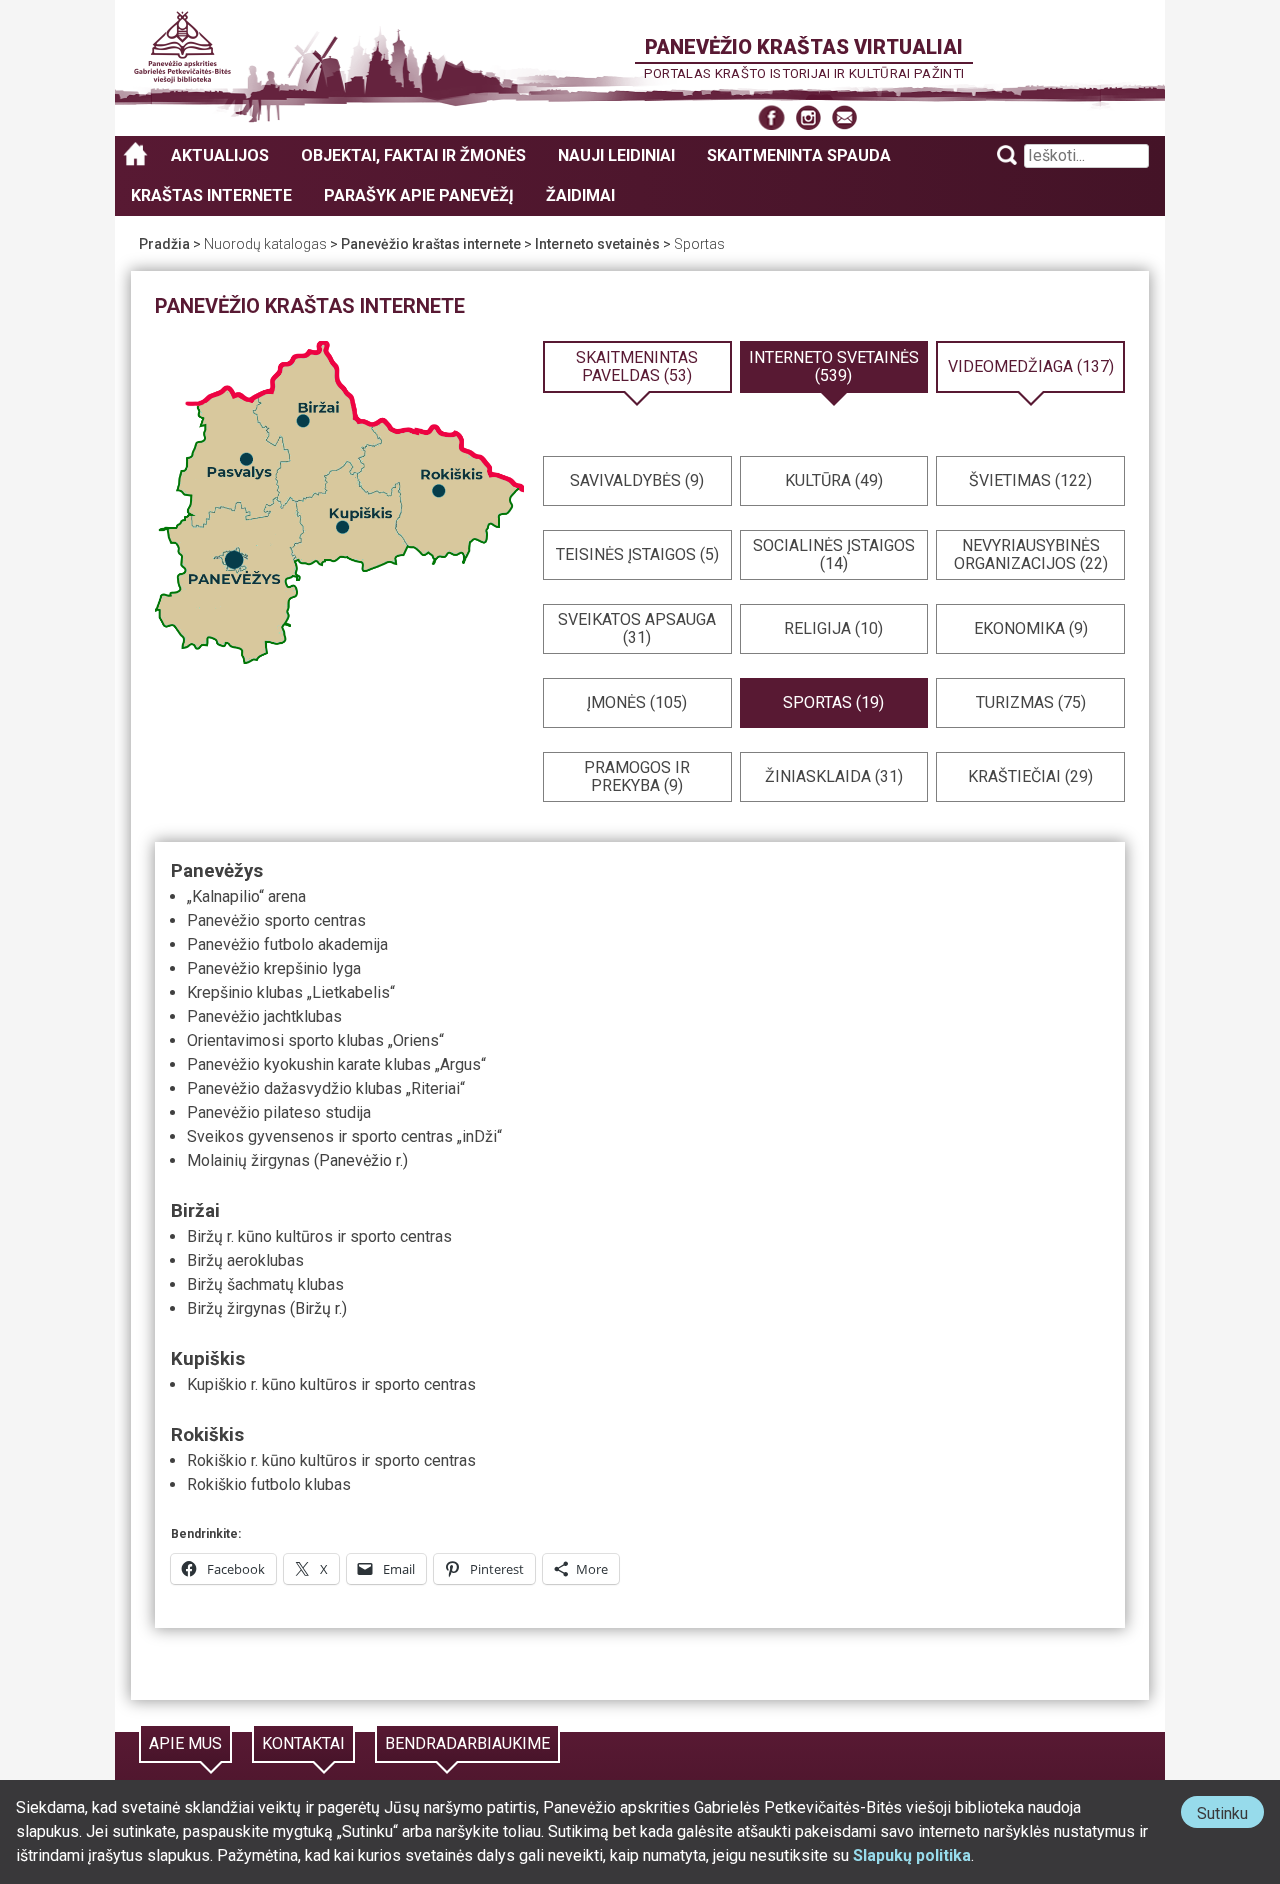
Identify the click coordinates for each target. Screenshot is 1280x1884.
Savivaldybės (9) (637, 480)
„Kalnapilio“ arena (246, 896)
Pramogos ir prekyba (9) (637, 776)
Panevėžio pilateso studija (279, 1112)
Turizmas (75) (1031, 702)
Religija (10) (833, 628)
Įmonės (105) (637, 702)
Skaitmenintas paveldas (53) (637, 366)
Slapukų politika (912, 1855)
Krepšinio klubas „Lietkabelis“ (291, 992)
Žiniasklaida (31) (834, 776)
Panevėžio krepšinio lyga (274, 968)
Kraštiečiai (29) (1030, 776)
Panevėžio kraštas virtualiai (804, 47)
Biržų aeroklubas (245, 1260)
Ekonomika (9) (1031, 628)
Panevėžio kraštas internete (431, 244)
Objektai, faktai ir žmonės (413, 155)
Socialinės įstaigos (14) (834, 554)
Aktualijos (220, 155)
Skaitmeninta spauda (799, 155)
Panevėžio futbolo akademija (287, 944)
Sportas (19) (833, 702)
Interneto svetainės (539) (834, 366)
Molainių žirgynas (248, 1160)
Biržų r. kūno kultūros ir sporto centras (319, 1236)
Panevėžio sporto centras (276, 920)
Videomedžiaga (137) (1031, 366)
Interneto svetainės (597, 244)
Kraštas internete (211, 195)
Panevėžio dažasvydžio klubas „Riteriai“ (326, 1088)
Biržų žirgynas (236, 1308)
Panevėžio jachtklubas (264, 1016)
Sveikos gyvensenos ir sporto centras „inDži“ (344, 1136)
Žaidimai (580, 195)
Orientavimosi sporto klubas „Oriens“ (315, 1040)
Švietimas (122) (1030, 480)
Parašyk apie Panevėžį (419, 195)
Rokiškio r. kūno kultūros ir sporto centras (331, 1460)
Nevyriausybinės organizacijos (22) (1031, 554)
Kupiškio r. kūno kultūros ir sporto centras (331, 1384)
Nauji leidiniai (616, 155)
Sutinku (1230, 1815)
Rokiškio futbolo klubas (269, 1484)
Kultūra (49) (834, 480)
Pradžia (164, 244)
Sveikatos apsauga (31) (637, 628)
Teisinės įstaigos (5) (637, 554)
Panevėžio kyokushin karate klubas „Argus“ (336, 1064)
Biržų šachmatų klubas (265, 1284)
